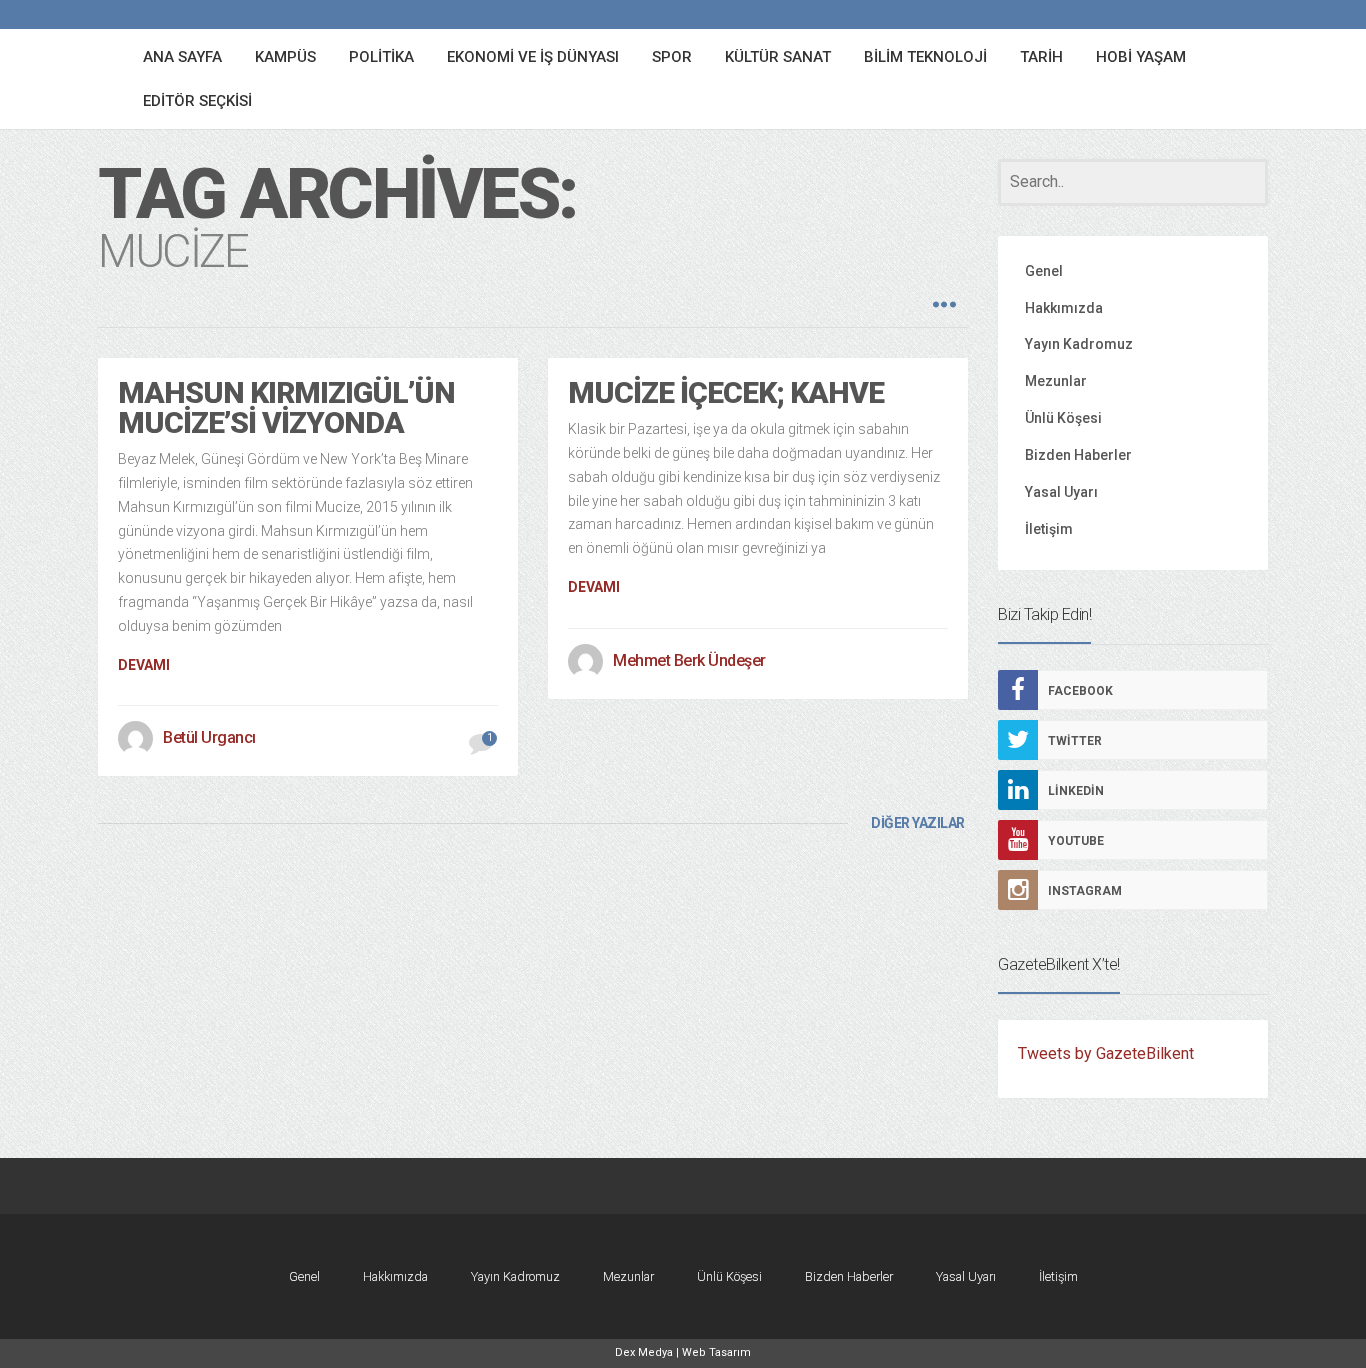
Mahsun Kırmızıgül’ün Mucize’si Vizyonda (286, 407)
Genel (1044, 271)
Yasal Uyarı (1061, 492)
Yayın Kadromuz (1079, 344)
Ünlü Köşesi (1063, 418)
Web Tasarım (716, 1352)
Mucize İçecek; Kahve (726, 392)
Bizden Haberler (1078, 455)
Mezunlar (1056, 381)
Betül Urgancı (209, 737)
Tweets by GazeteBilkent (1106, 1053)
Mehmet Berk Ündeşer (689, 660)
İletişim (1049, 529)
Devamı (144, 665)
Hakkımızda (1064, 308)
